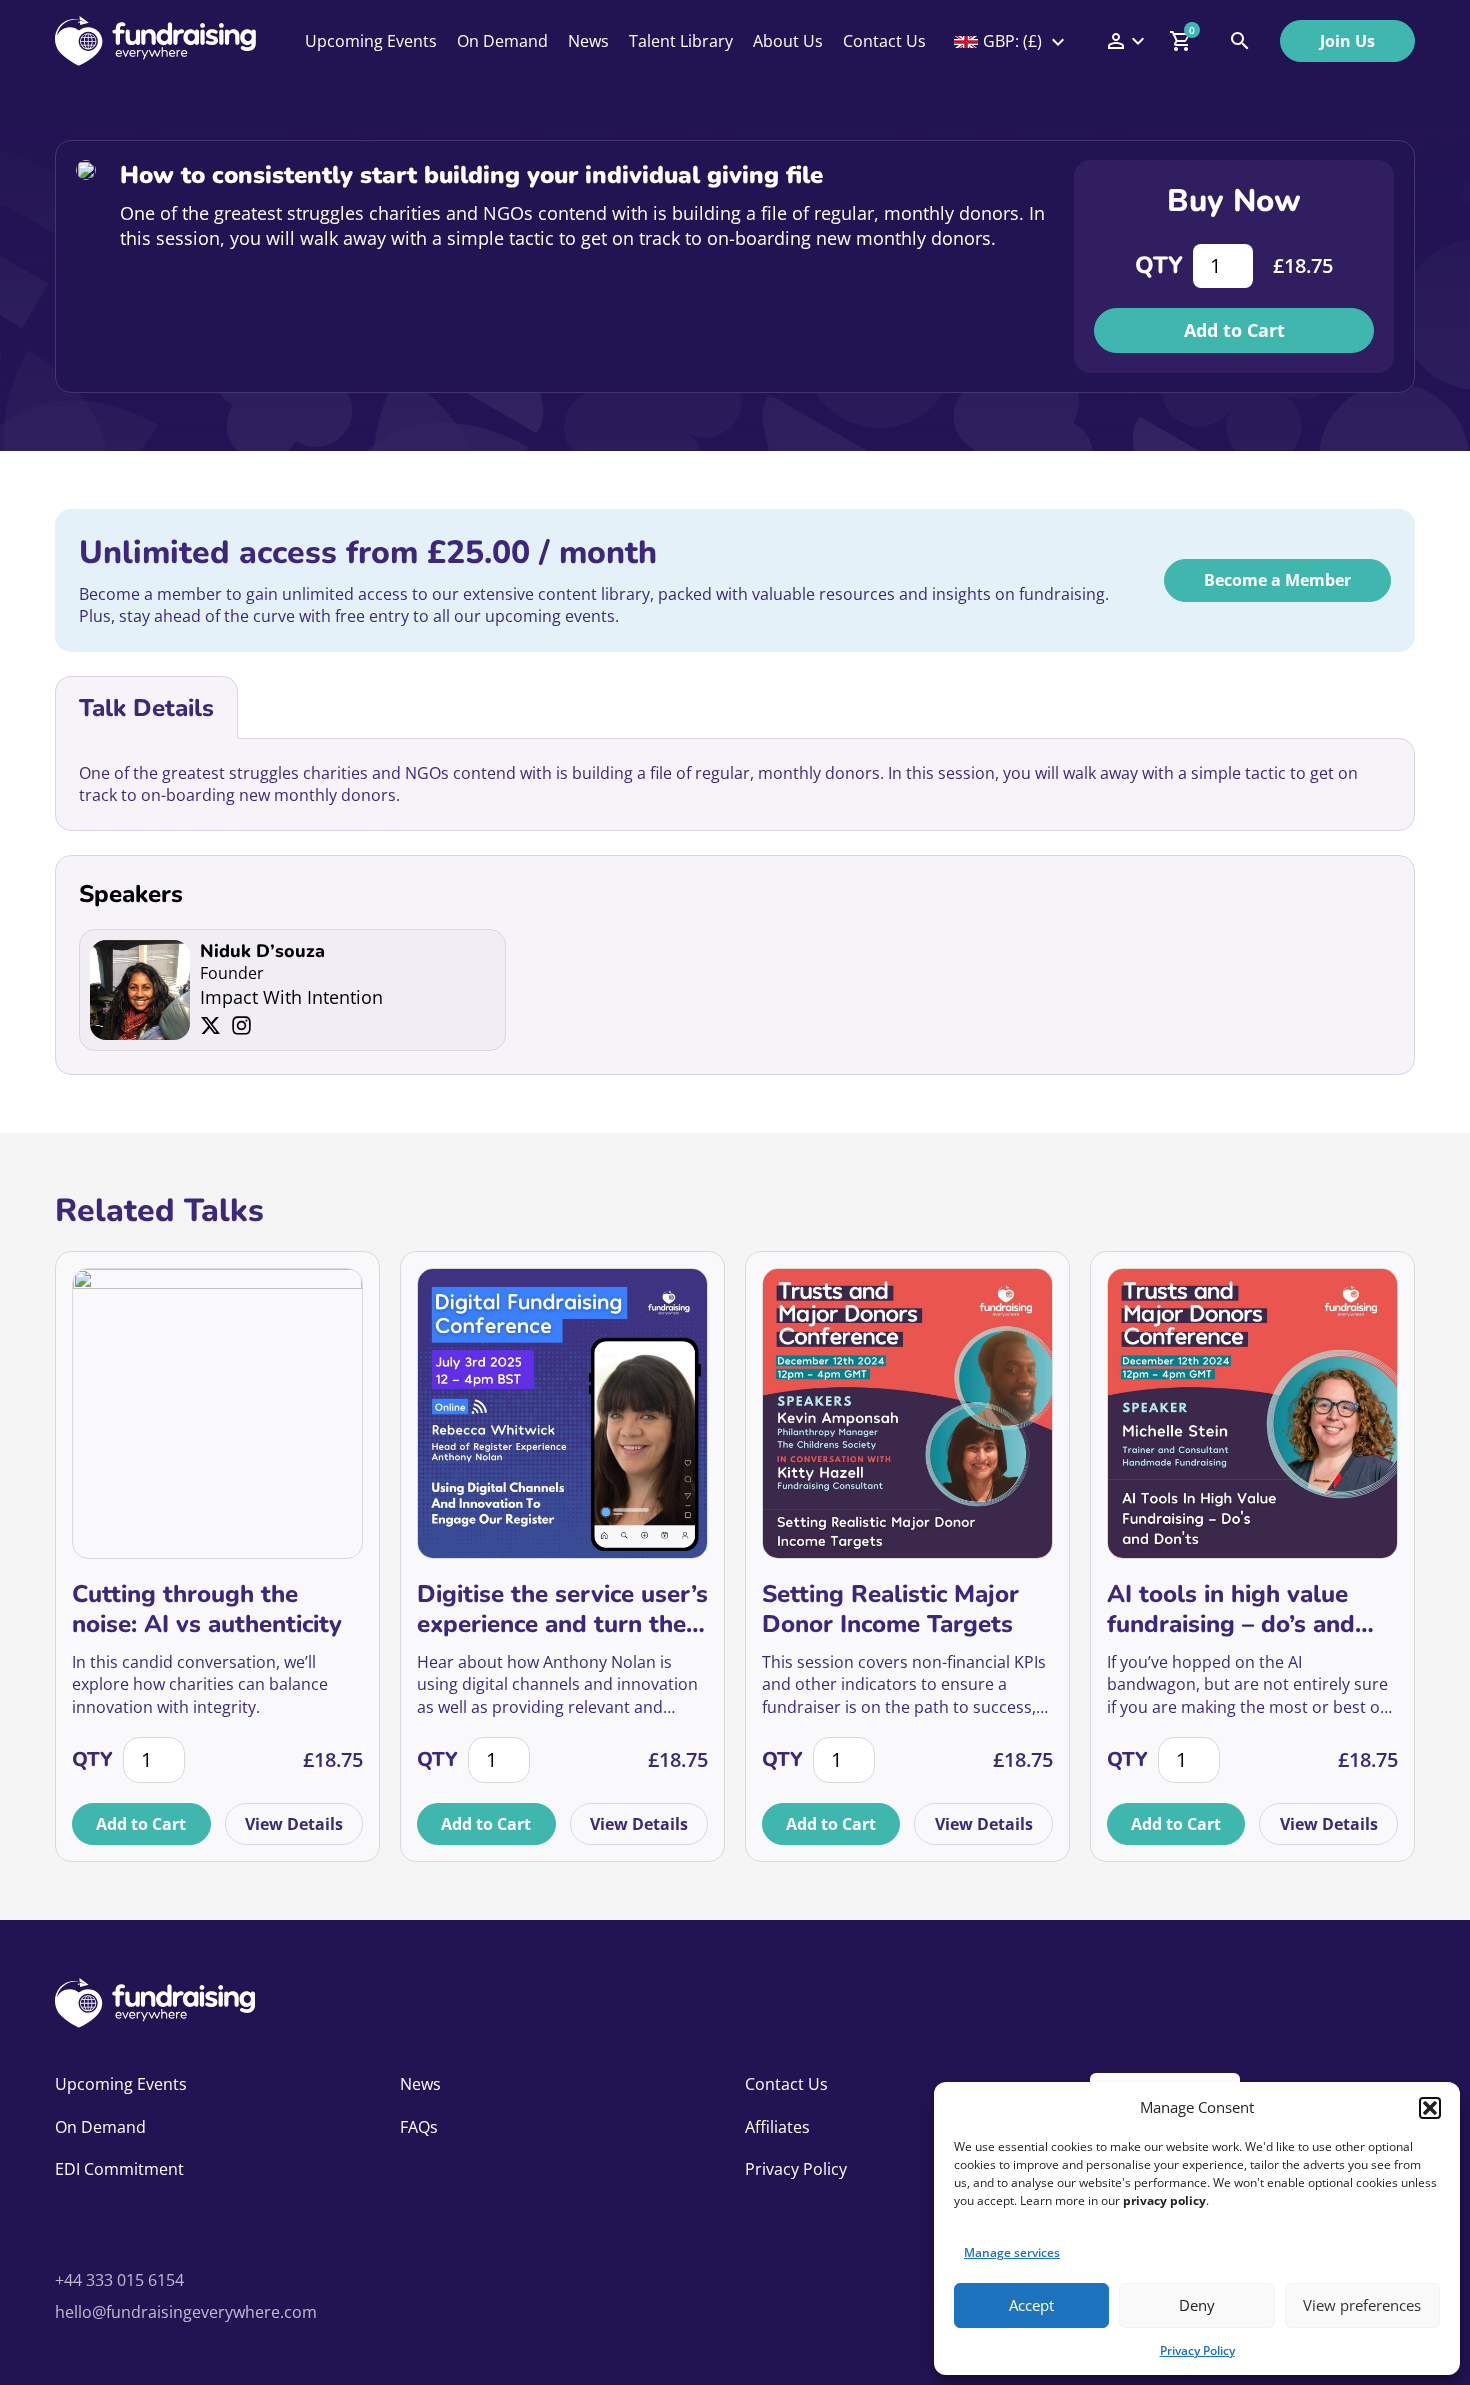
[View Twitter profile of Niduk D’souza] (210, 1025)
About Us (788, 41)
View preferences (1362, 2305)
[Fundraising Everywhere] (155, 41)
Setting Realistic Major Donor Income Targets (890, 1609)
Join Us (1347, 41)
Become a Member (1277, 580)
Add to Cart (1234, 330)
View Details (294, 1824)
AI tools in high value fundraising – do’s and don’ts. (1231, 1609)
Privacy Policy (1197, 2350)
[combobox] (1011, 41)
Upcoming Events (371, 41)
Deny (1197, 2305)
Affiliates (777, 2127)
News (588, 41)
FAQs (419, 2127)
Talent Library (681, 41)
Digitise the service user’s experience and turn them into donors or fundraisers (562, 1609)
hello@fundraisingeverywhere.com (186, 2312)
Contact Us (884, 41)
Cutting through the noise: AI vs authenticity (207, 1609)
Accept (1031, 2305)
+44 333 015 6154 (119, 2280)
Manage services (1012, 2252)
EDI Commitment (119, 2169)
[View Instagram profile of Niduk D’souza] (241, 1025)
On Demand (502, 41)
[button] (1430, 2108)
